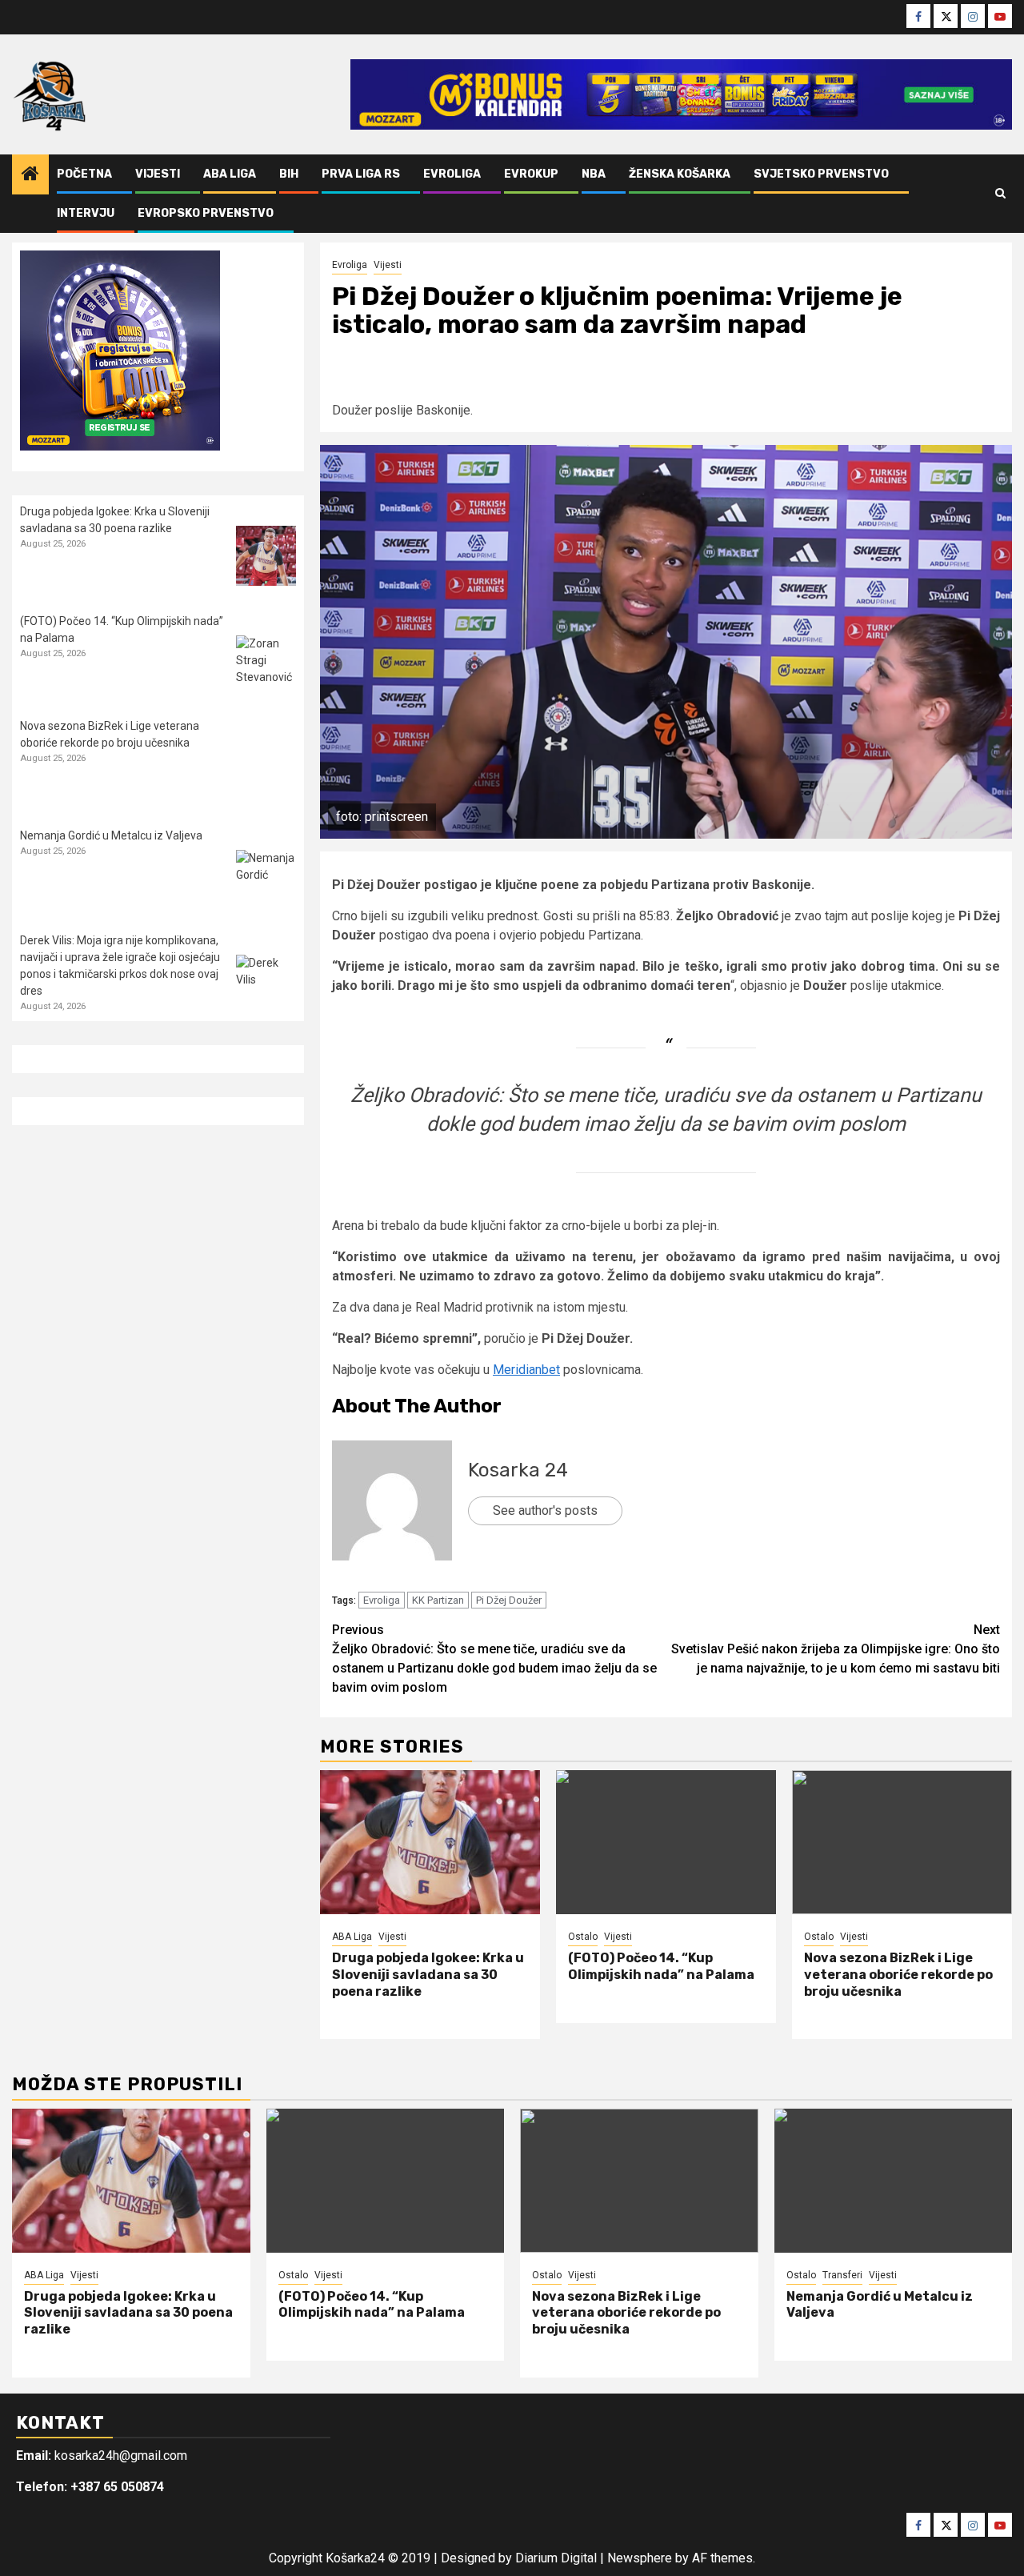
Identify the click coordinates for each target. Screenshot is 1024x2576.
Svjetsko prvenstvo (821, 174)
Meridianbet (526, 1370)
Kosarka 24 (518, 1470)
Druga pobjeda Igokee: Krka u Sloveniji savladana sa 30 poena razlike (428, 1975)
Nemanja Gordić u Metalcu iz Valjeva (111, 835)
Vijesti (158, 174)
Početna (84, 174)
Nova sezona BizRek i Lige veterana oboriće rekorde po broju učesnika (898, 1975)
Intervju (86, 213)
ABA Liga (230, 174)
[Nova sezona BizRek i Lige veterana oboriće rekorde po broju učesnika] (902, 1842)
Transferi (842, 2275)
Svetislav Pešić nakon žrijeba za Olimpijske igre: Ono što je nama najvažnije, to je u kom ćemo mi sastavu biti (836, 1649)
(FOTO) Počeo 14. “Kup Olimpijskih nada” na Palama (661, 1966)
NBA (594, 174)
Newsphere (640, 2558)
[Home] (30, 175)
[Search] (1000, 194)
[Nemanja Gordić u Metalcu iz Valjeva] (266, 880)
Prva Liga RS (361, 174)
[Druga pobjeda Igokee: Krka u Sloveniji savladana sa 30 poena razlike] (430, 1842)
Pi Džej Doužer (509, 1600)
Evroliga (452, 174)
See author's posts (545, 1510)
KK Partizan (438, 1600)
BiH (289, 174)
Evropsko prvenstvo (206, 213)
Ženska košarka (680, 174)
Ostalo (583, 1937)
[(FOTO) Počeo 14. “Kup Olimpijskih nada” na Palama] (666, 1842)
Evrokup (531, 174)
